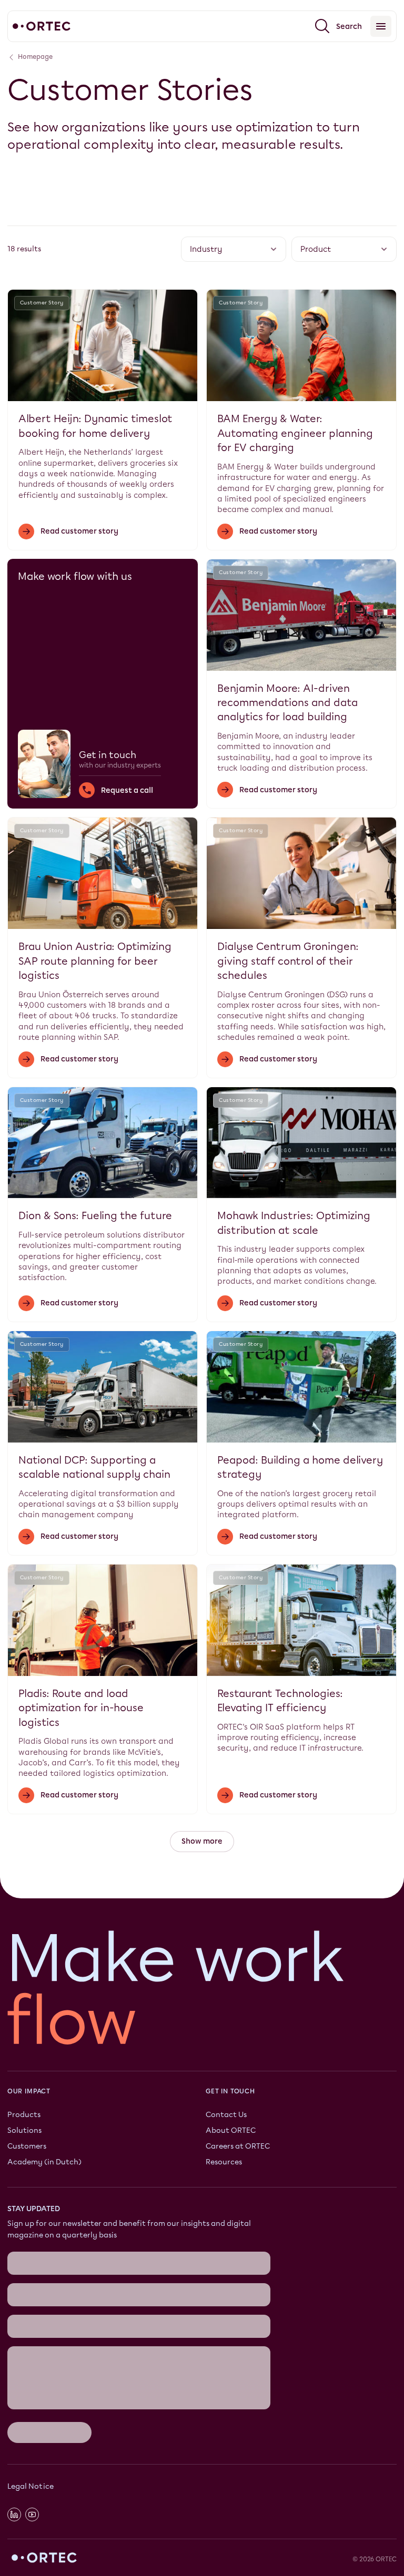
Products (24, 2115)
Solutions (24, 2130)
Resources (224, 2161)
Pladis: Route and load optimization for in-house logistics (81, 1708)
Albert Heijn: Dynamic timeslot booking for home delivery (95, 426)
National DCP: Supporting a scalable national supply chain (94, 1467)
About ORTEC (231, 2130)
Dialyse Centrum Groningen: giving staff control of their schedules (288, 961)
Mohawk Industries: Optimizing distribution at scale (294, 1223)
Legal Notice (31, 2486)
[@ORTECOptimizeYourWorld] (32, 2514)
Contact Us (226, 2115)
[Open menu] (381, 26)
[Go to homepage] (42, 26)
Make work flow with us (75, 576)
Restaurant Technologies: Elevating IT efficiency (280, 1701)
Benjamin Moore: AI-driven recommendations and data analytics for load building (287, 703)
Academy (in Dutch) (44, 2161)
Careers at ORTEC (238, 2146)
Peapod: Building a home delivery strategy (300, 1467)
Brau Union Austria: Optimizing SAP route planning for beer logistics (95, 961)
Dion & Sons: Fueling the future (95, 1216)
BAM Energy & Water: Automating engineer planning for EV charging (295, 433)
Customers (27, 2146)
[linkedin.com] (14, 2514)
